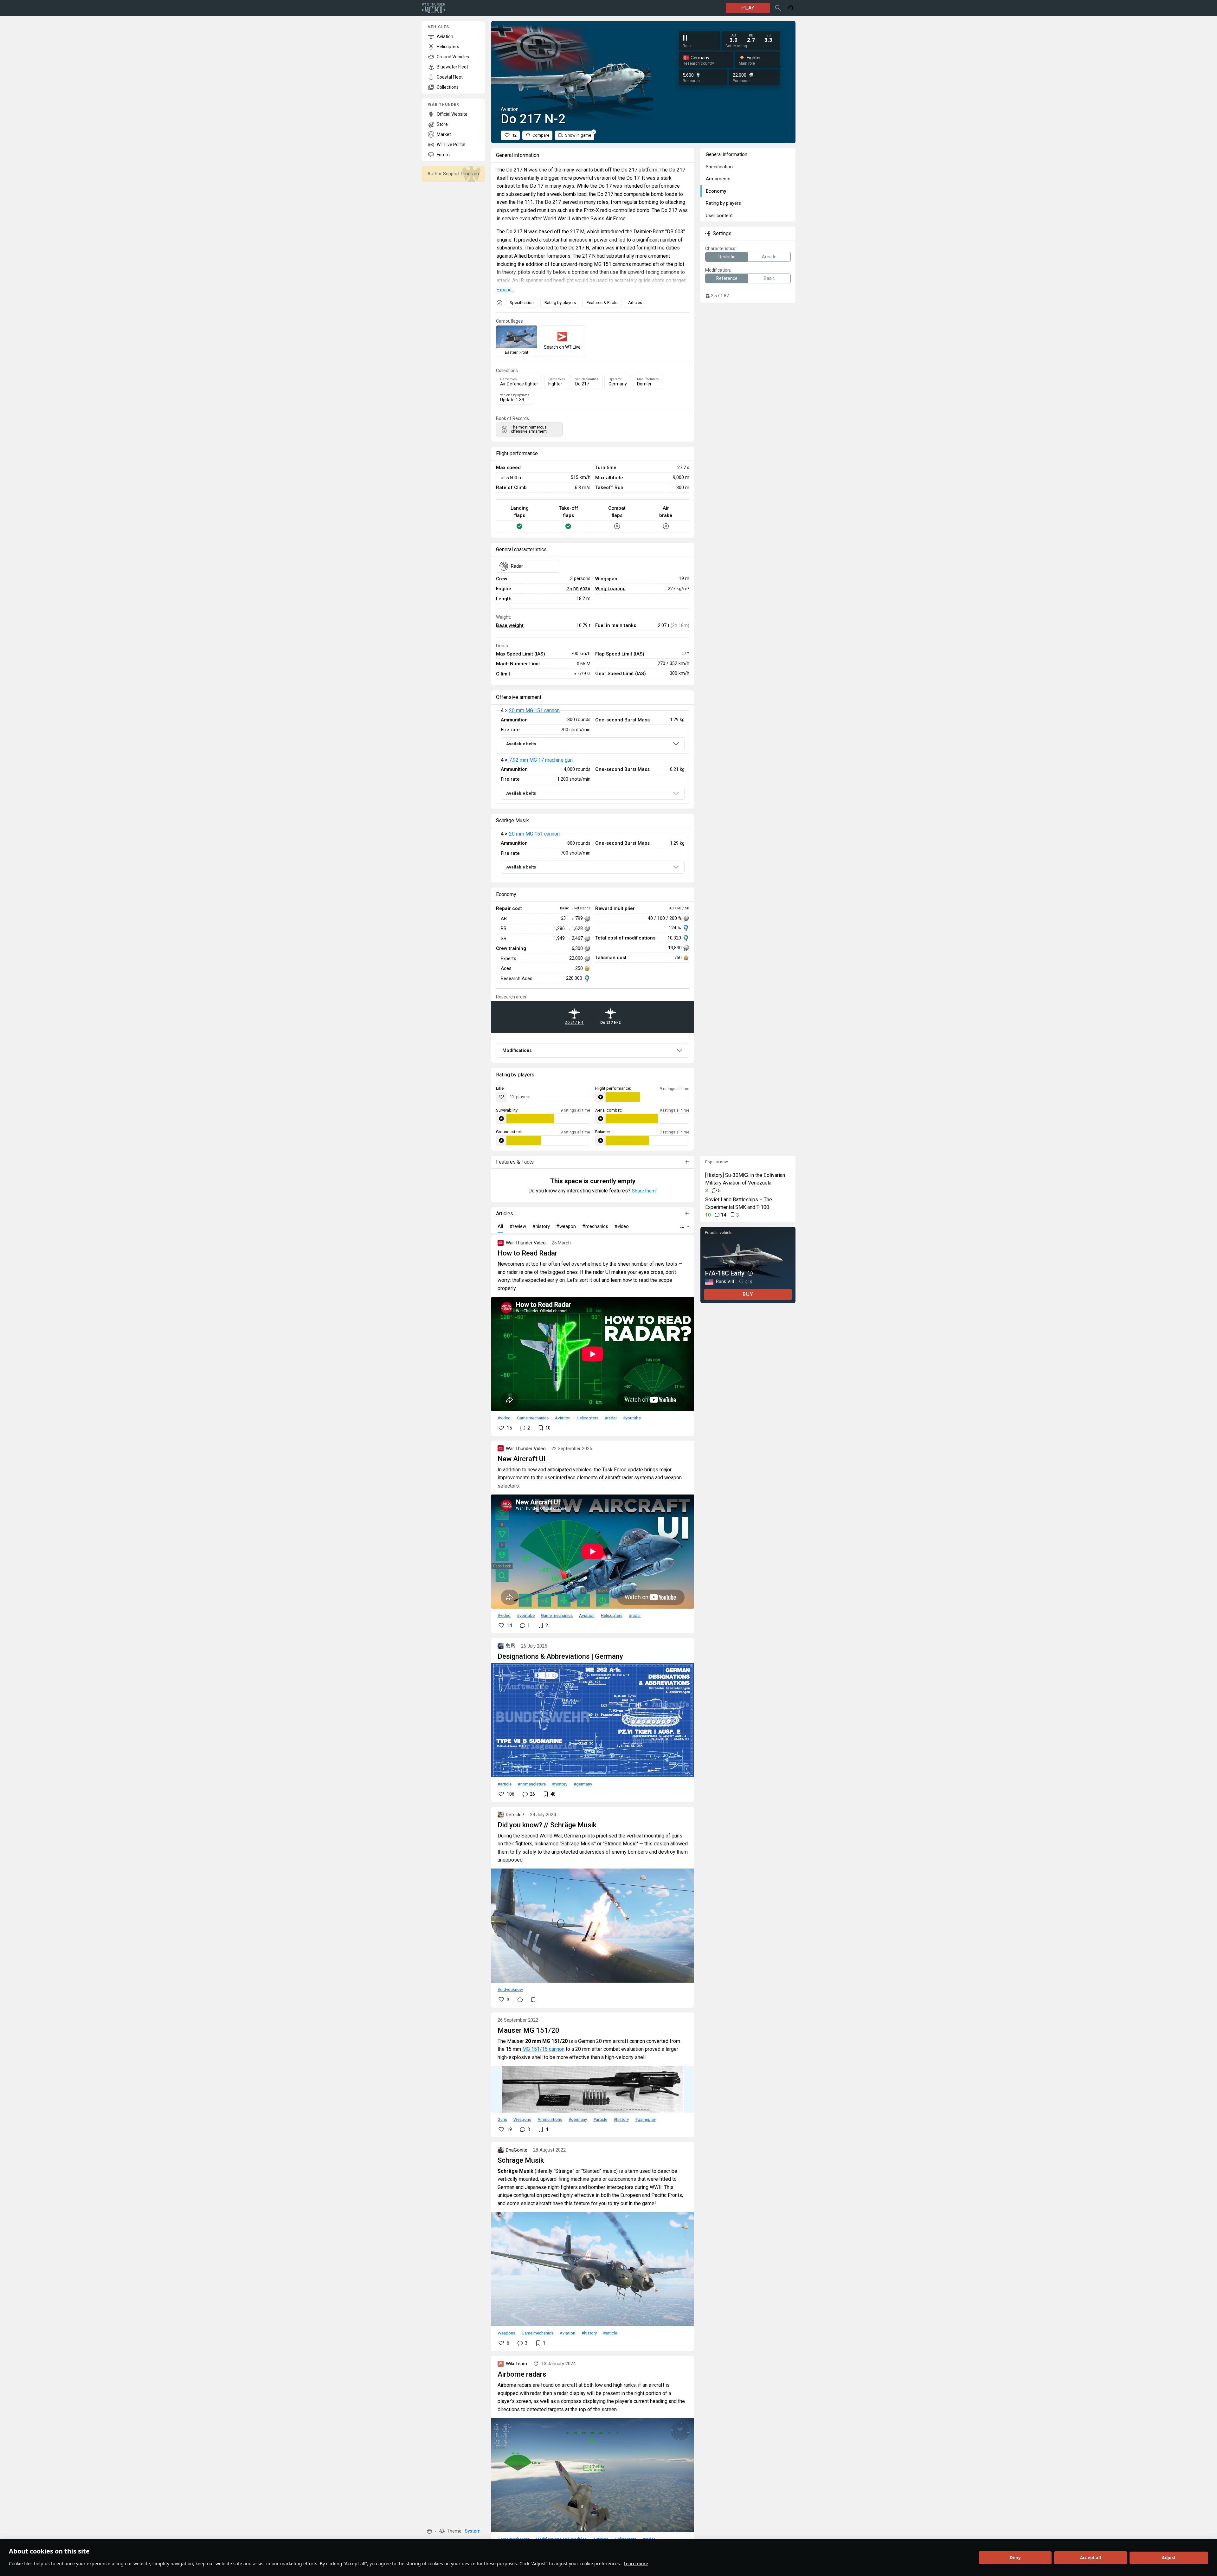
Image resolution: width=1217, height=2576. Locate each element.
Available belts (521, 744)
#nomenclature (532, 1784)
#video (504, 1418)
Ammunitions (550, 2119)
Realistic (727, 257)
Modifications (517, 1050)
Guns (502, 2119)
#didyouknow (510, 1989)
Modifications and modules (561, 2539)
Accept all (1091, 2558)
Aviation (563, 1418)
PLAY (748, 8)
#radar (611, 1418)
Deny (1015, 2558)
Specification (522, 303)
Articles (635, 303)
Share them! (644, 1191)
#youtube (632, 1418)
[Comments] (520, 2000)
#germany (583, 1784)
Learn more (636, 2563)
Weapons (522, 2119)
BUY (748, 1294)
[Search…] (778, 8)
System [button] (473, 2531)
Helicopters (588, 1418)
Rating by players (560, 303)
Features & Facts (602, 303)
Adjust (1169, 2558)
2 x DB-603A (579, 589)
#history (560, 1784)
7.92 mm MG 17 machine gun (541, 760)
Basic (769, 278)
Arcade (769, 257)
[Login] (791, 8)
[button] (429, 2531)
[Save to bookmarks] (533, 2000)
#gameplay (645, 2119)
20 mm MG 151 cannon (534, 710)
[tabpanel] (593, 757)
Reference (727, 278)
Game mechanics (533, 1418)
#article (505, 1784)
